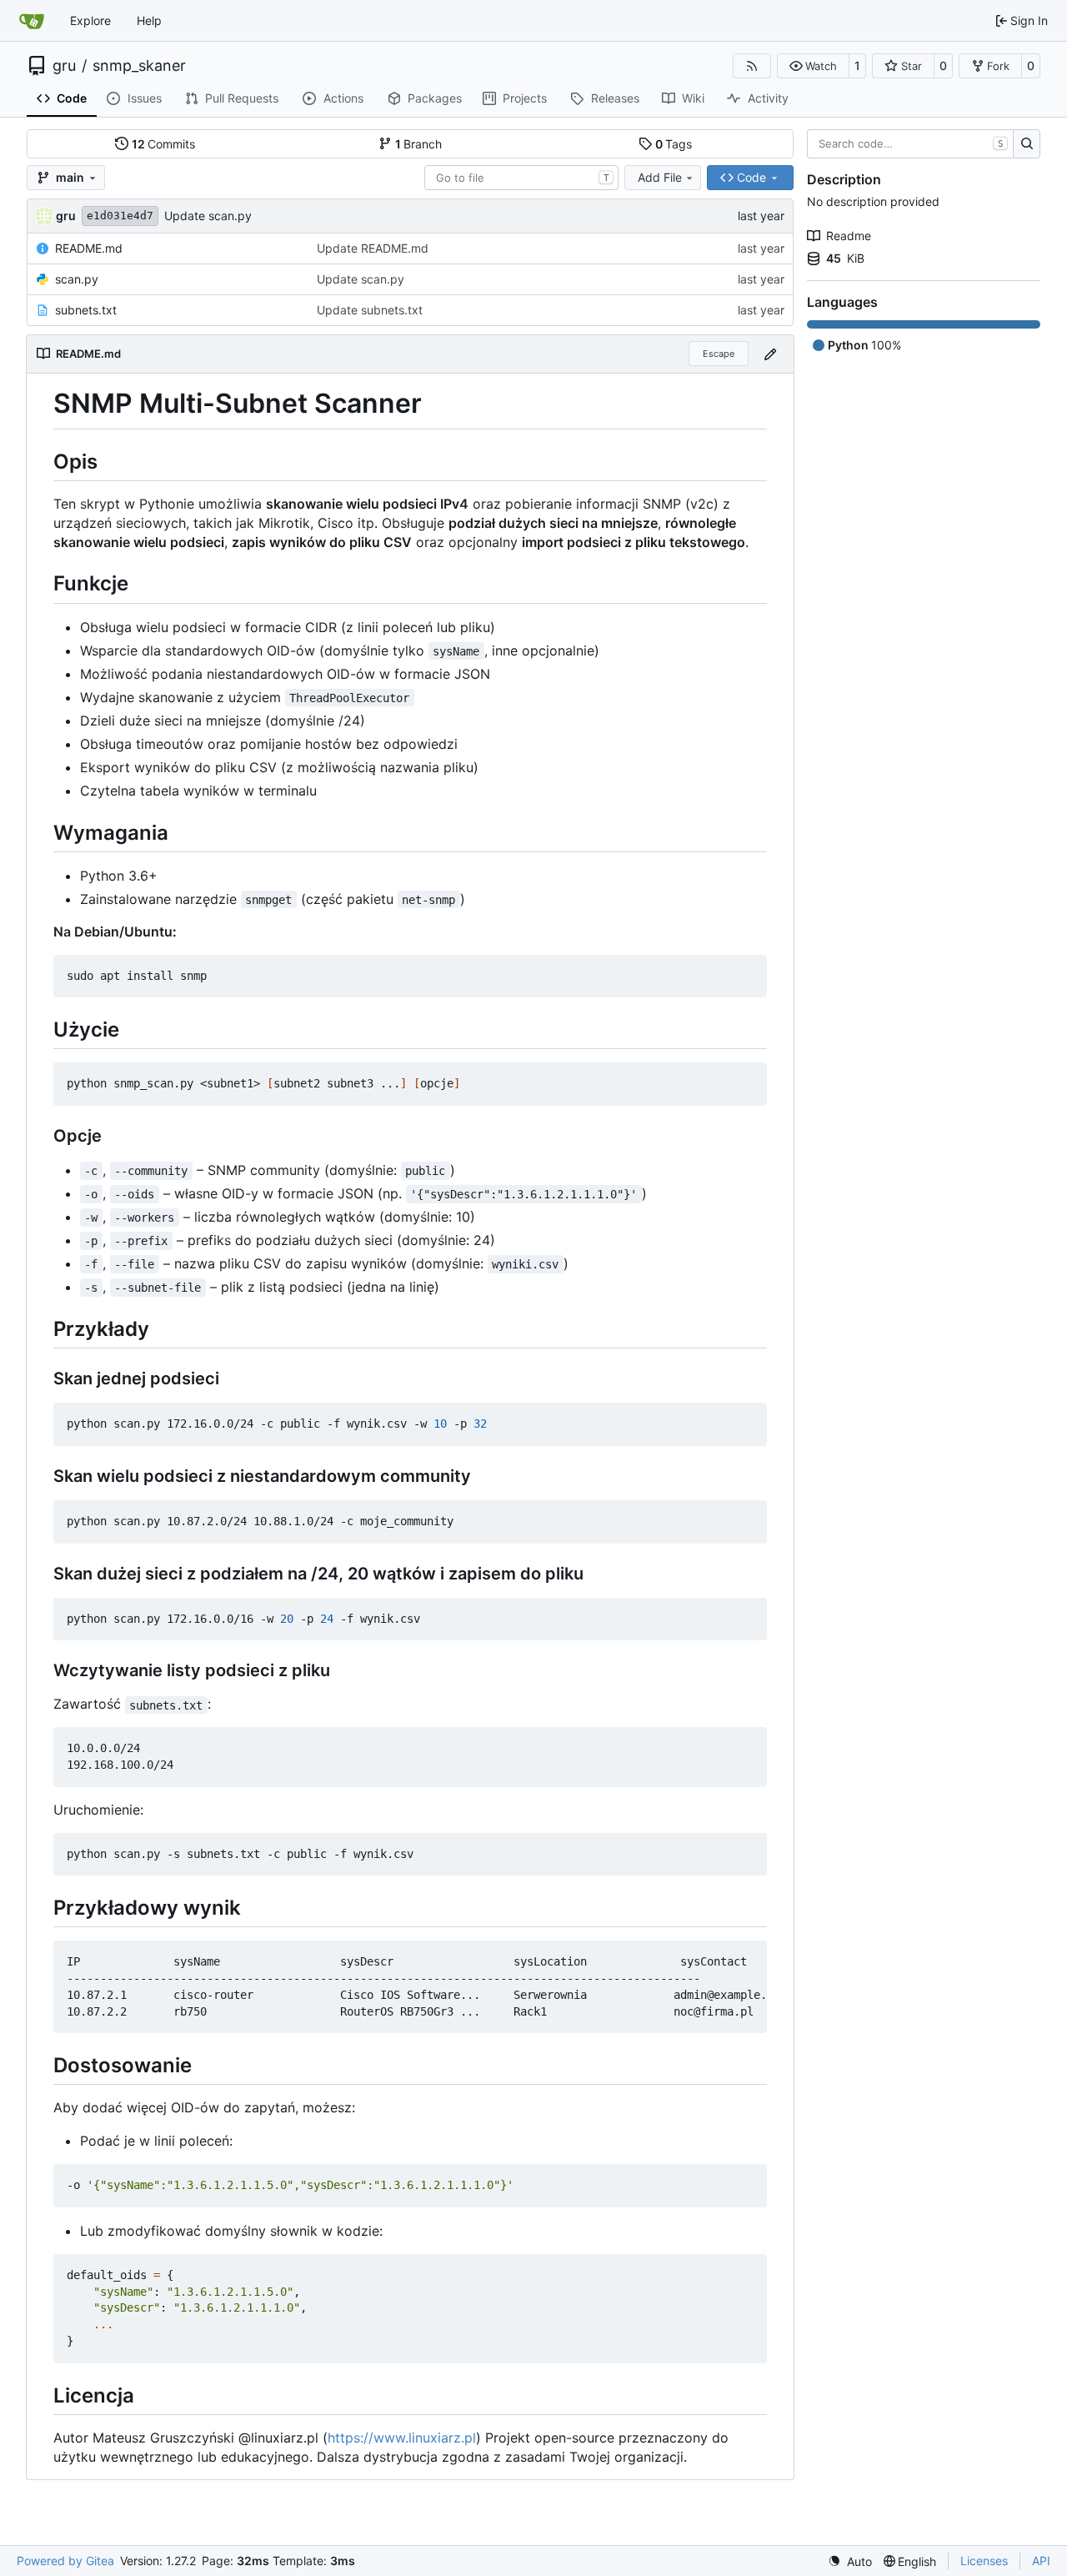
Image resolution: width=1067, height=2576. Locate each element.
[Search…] (1027, 144)
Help (149, 20)
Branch (419, 144)
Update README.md (373, 248)
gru (64, 66)
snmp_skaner (139, 66)
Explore (90, 20)
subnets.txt (86, 310)
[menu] (850, 2561)
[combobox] (521, 178)
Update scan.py (208, 216)
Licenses (984, 2561)
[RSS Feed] (752, 66)
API (1041, 2561)
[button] (813, 66)
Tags (674, 144)
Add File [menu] (660, 177)
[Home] (32, 21)
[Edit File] (770, 354)
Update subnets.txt (370, 310)
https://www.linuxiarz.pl (402, 2438)
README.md (89, 248)
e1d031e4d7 (120, 216)
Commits (164, 144)
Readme (849, 236)
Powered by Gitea (65, 2561)
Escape (719, 354)
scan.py (77, 279)
